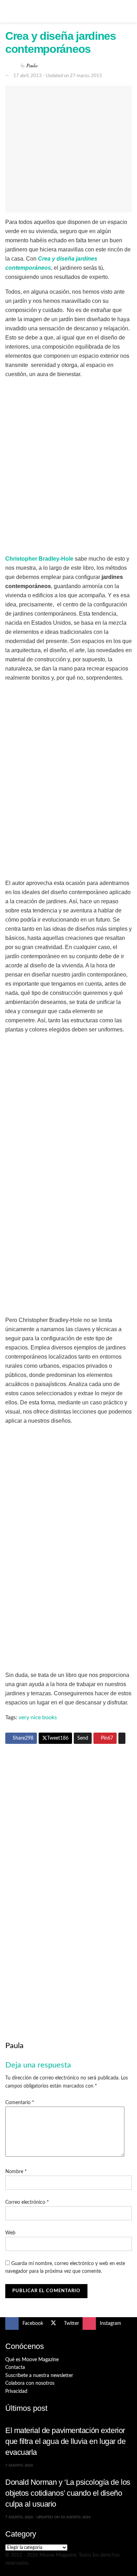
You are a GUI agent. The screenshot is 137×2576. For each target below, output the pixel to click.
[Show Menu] (8, 11)
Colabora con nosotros (30, 2383)
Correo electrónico (27, 2202)
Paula (32, 65)
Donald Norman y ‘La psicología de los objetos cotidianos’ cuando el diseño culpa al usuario (68, 2493)
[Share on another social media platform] (122, 1738)
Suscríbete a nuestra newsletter (39, 2376)
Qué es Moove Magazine (32, 2360)
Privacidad (16, 2391)
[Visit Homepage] (68, 11)
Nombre (16, 2172)
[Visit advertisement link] (68, 1814)
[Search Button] (129, 11)
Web (10, 2233)
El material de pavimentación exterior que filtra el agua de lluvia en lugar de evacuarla (66, 2441)
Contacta (15, 2368)
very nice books (38, 1717)
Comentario (20, 2103)
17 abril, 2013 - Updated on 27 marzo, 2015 (58, 76)
